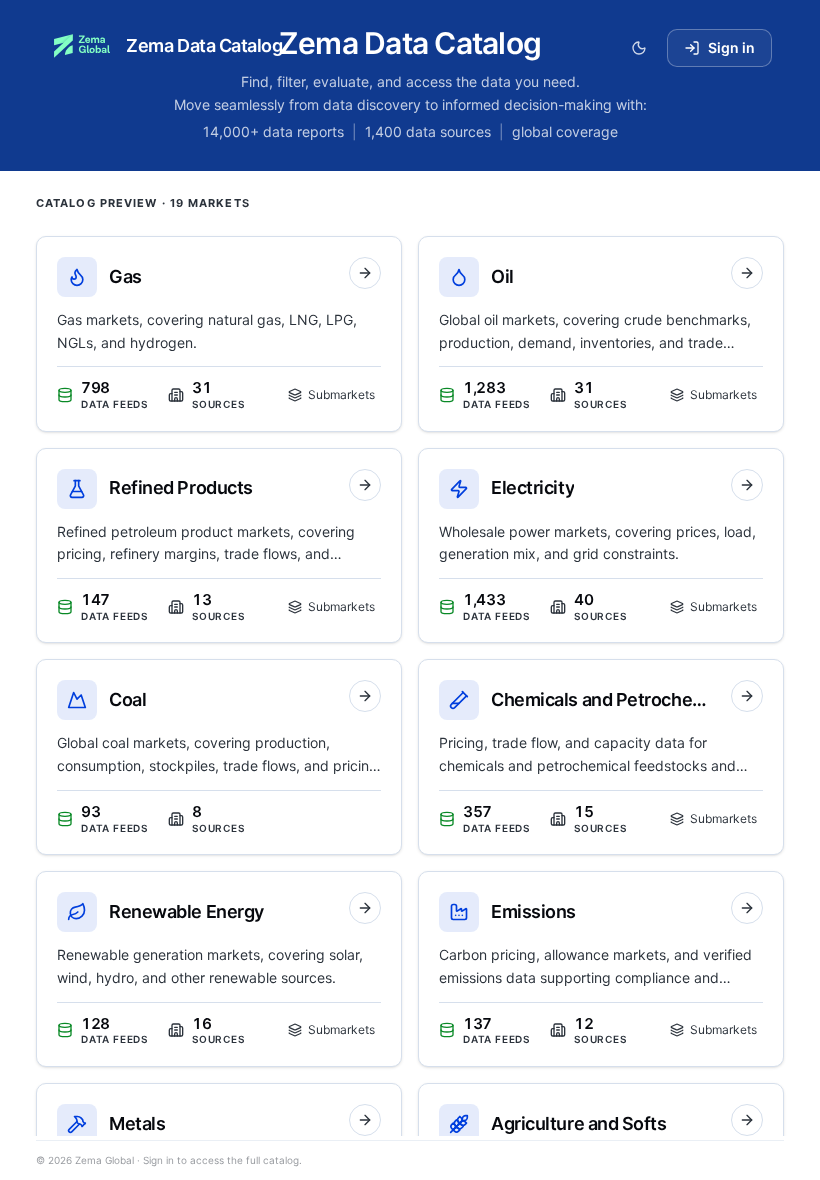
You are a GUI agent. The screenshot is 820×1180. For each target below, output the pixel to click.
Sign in (731, 47)
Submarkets (341, 394)
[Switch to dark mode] (639, 48)
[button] (219, 334)
